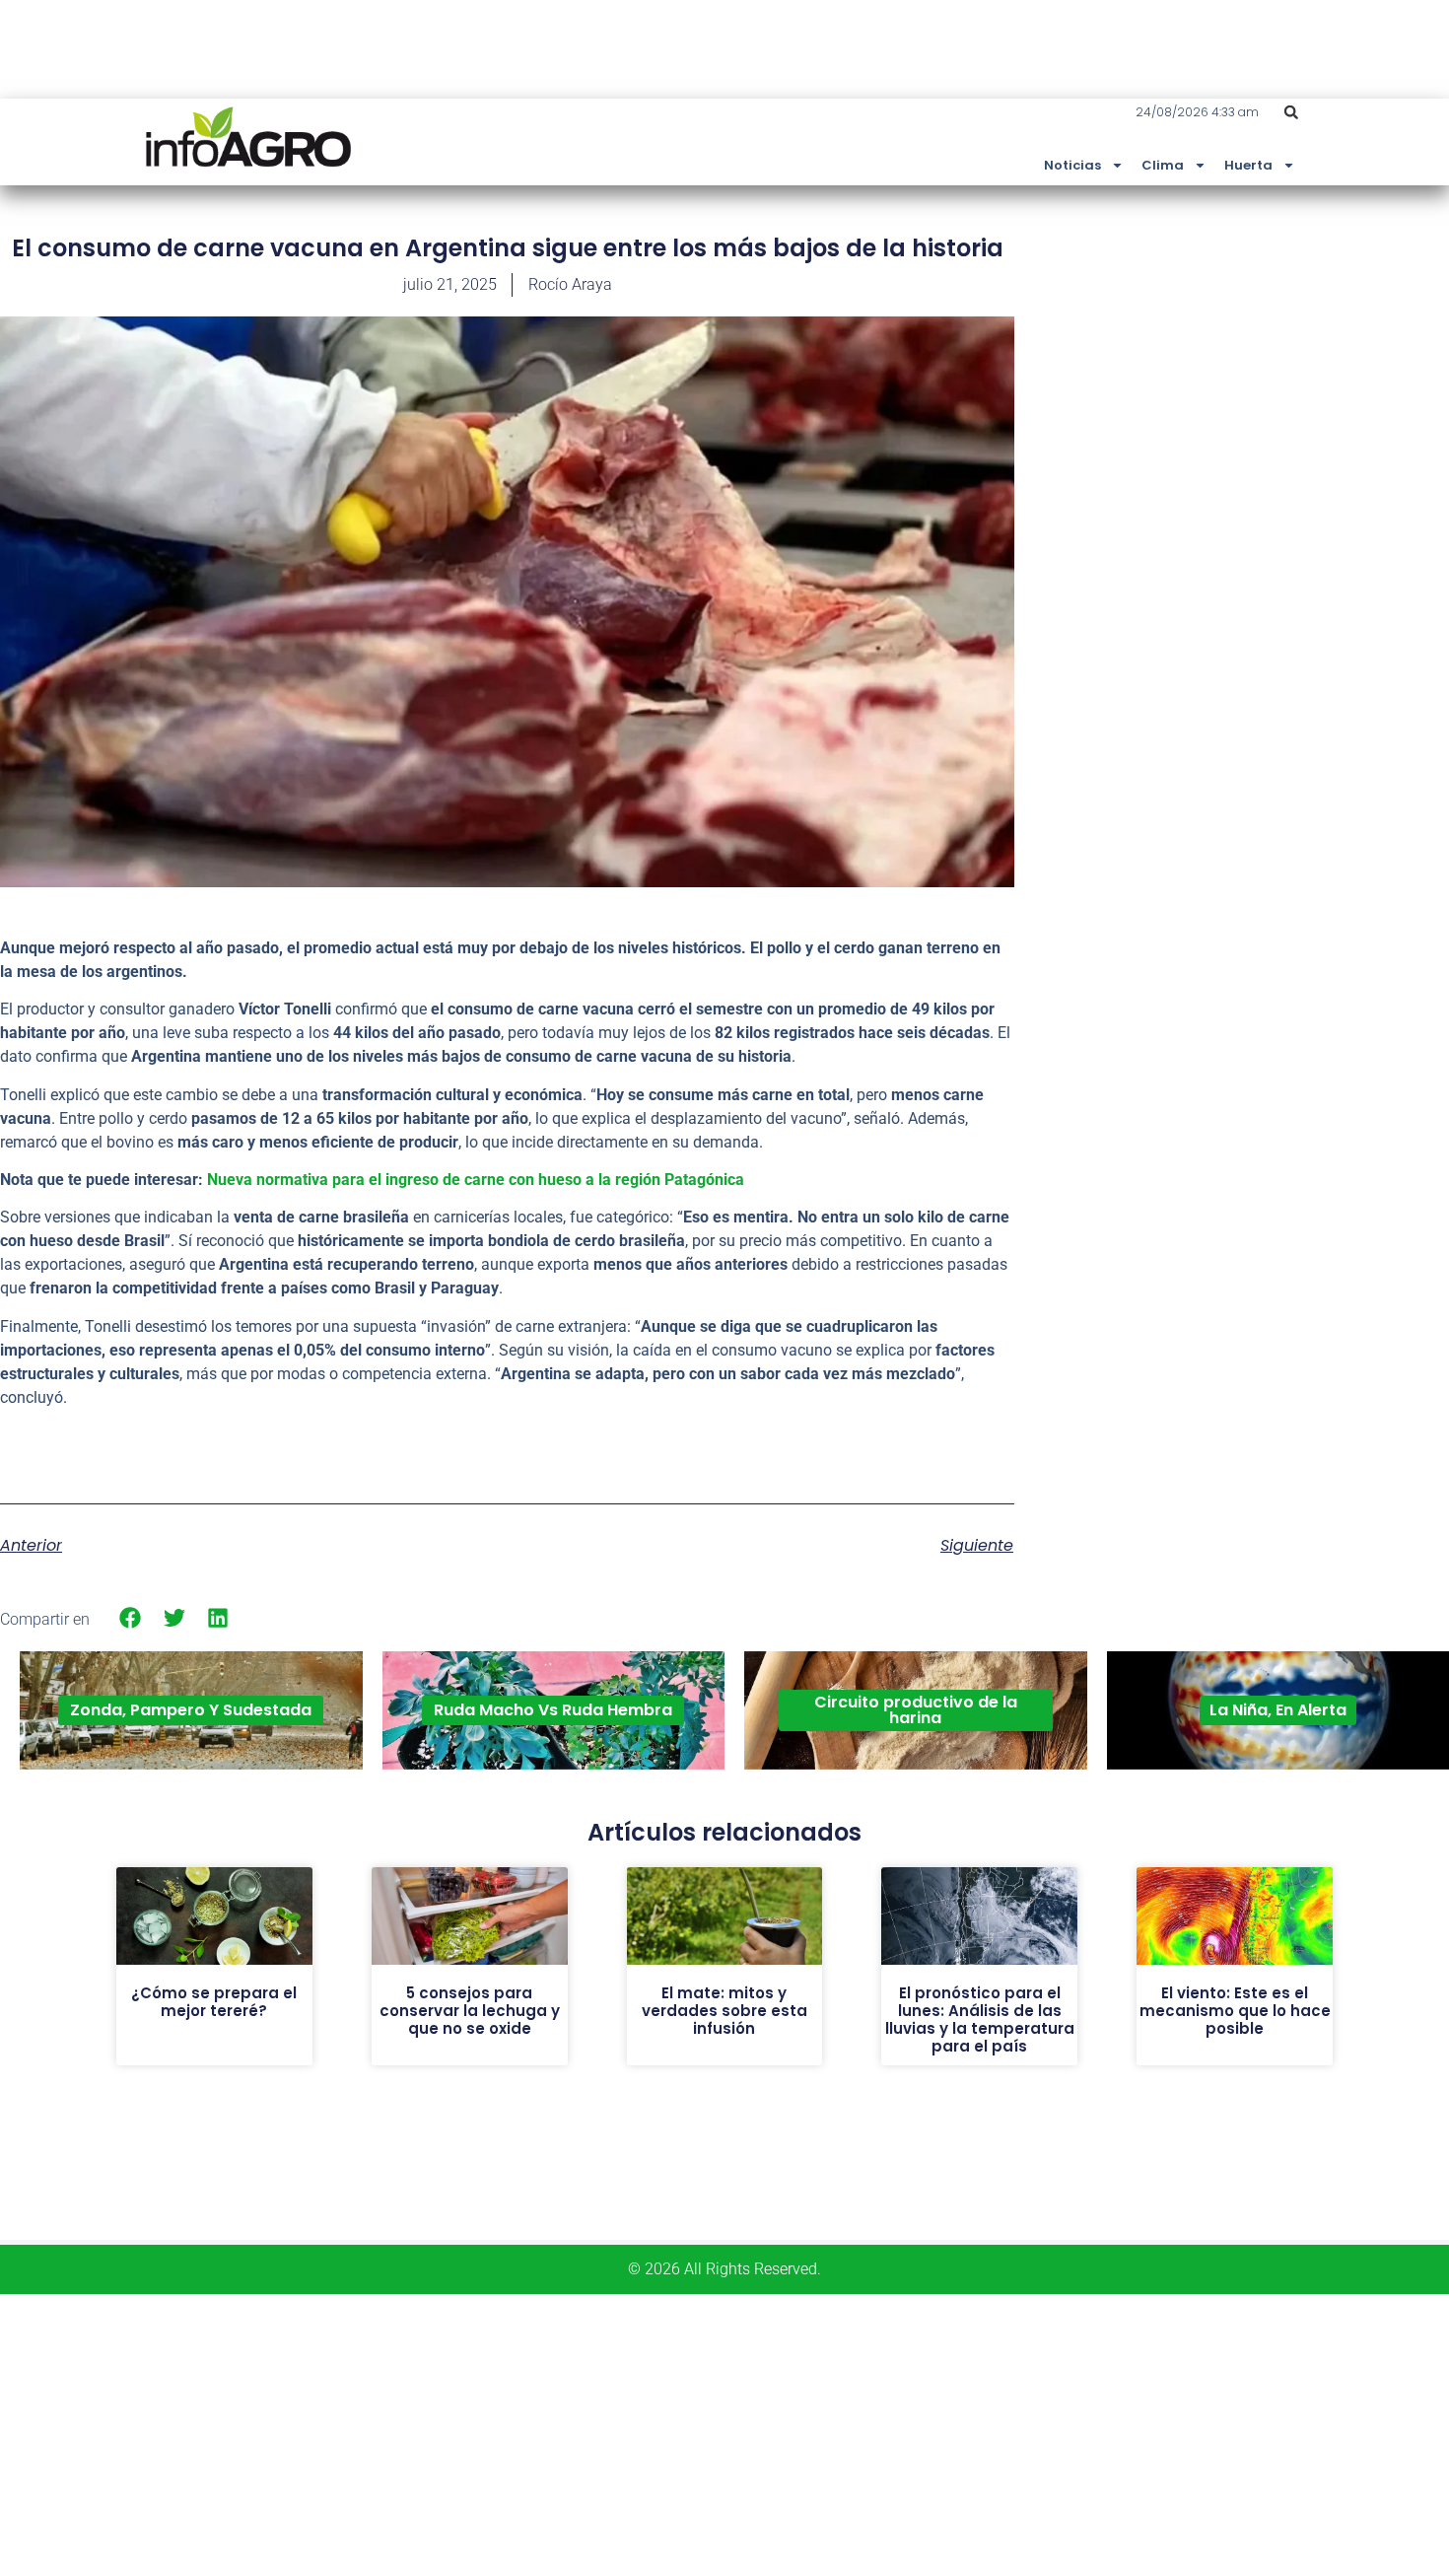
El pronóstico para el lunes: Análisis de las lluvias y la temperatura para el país (980, 2019)
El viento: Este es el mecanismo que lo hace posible (1235, 2011)
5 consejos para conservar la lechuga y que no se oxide (470, 2011)
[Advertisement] (1301, 378)
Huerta (1248, 165)
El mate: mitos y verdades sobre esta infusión (724, 2011)
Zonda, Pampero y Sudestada (191, 1710)
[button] (1291, 112)
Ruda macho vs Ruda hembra (553, 1710)
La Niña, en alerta (1278, 1710)
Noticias (1072, 165)
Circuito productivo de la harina (916, 1710)
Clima (1163, 165)
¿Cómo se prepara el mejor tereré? (214, 2002)
